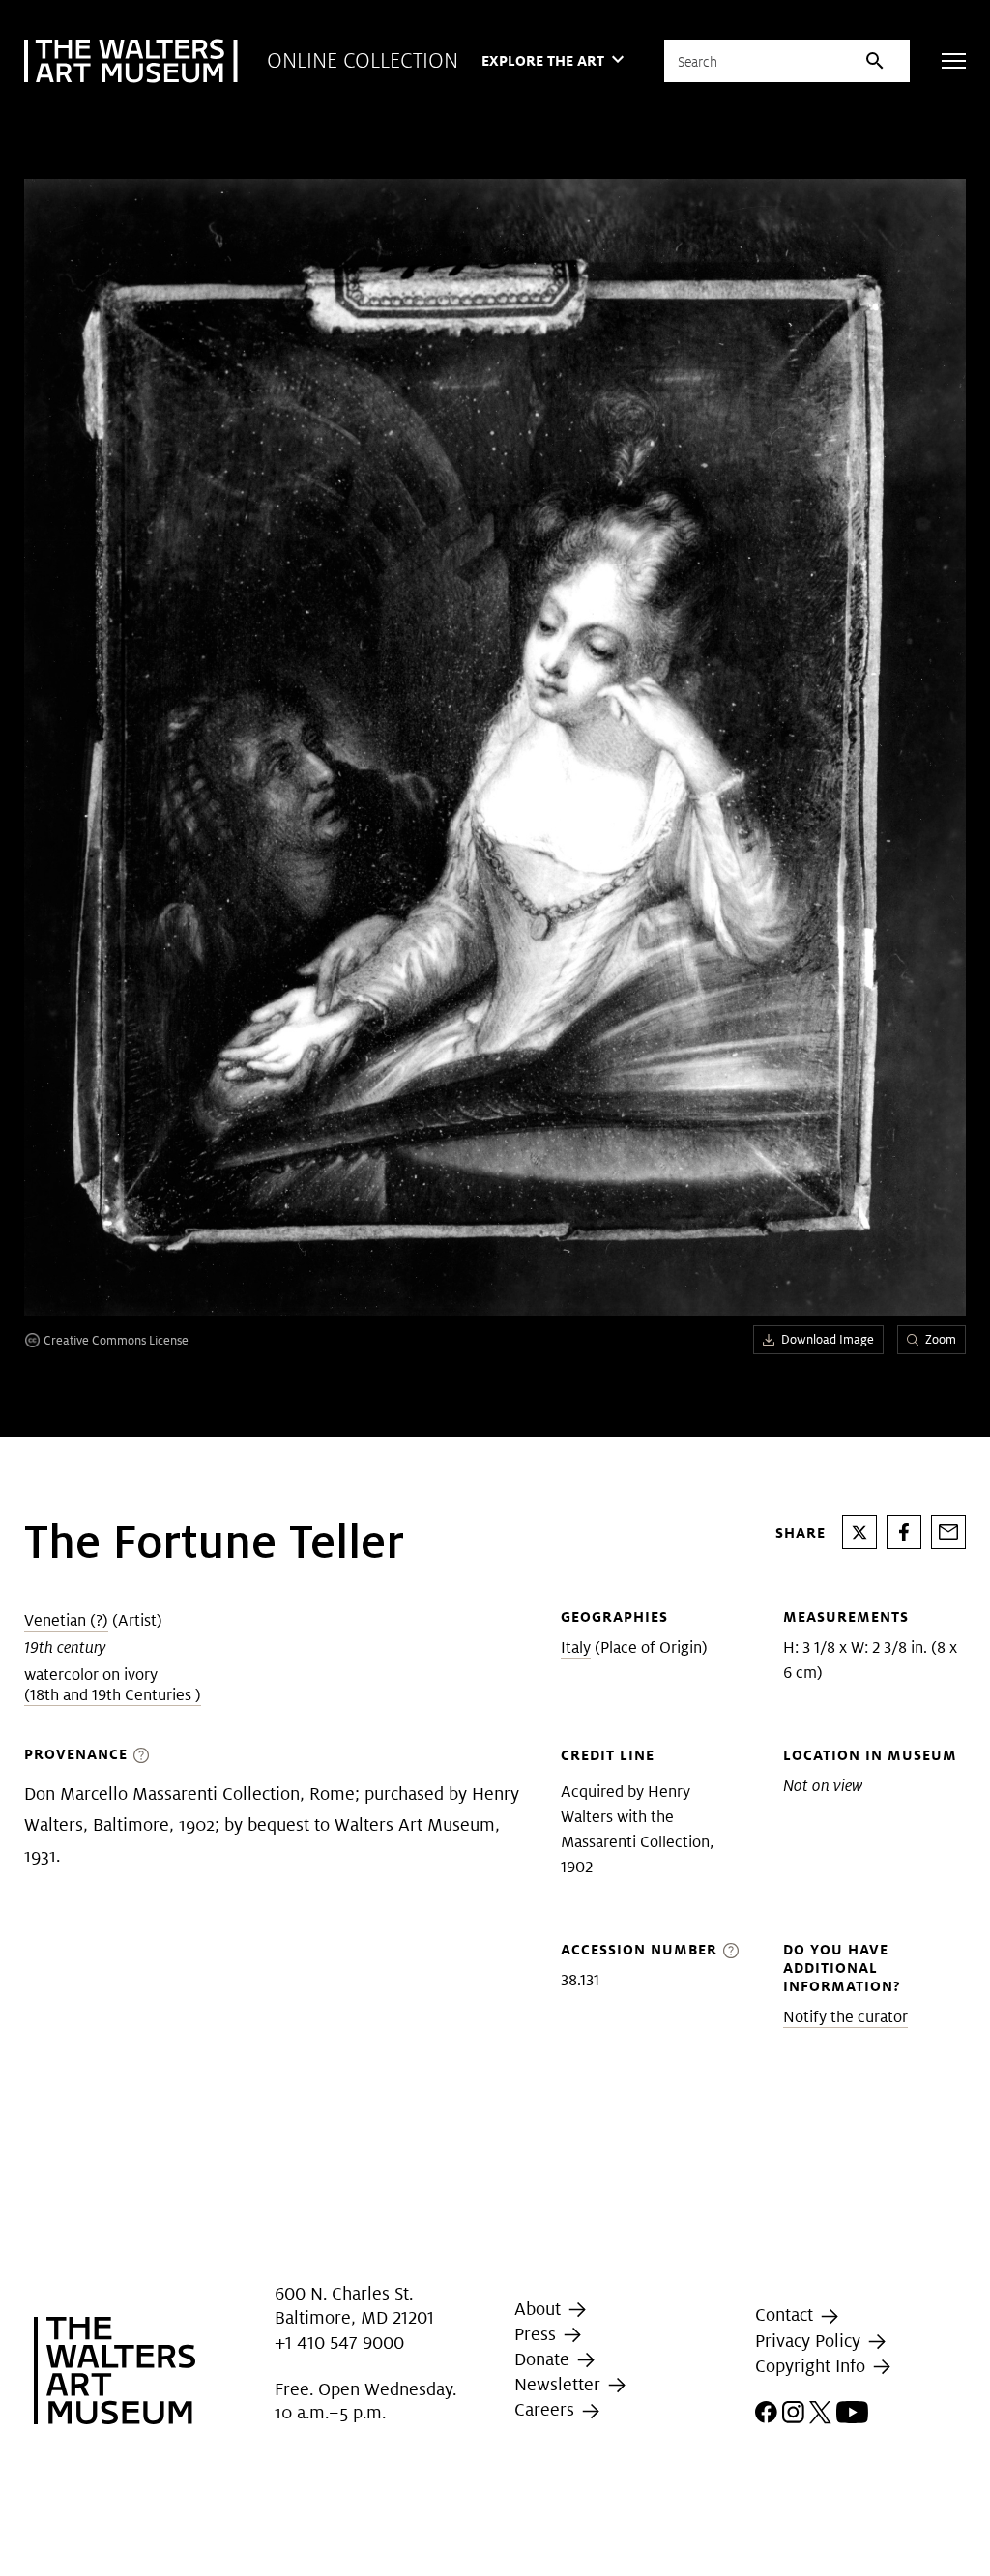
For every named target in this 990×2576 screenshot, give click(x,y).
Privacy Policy (810, 2341)
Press (538, 2334)
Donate (544, 2359)
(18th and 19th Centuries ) (113, 1695)
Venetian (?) (66, 1621)
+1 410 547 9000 (339, 2343)
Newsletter (560, 2384)
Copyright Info (813, 2366)
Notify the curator (845, 2017)
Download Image (828, 1339)
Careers (547, 2410)
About (540, 2309)
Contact (786, 2315)
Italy (576, 1648)
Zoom (941, 1339)
